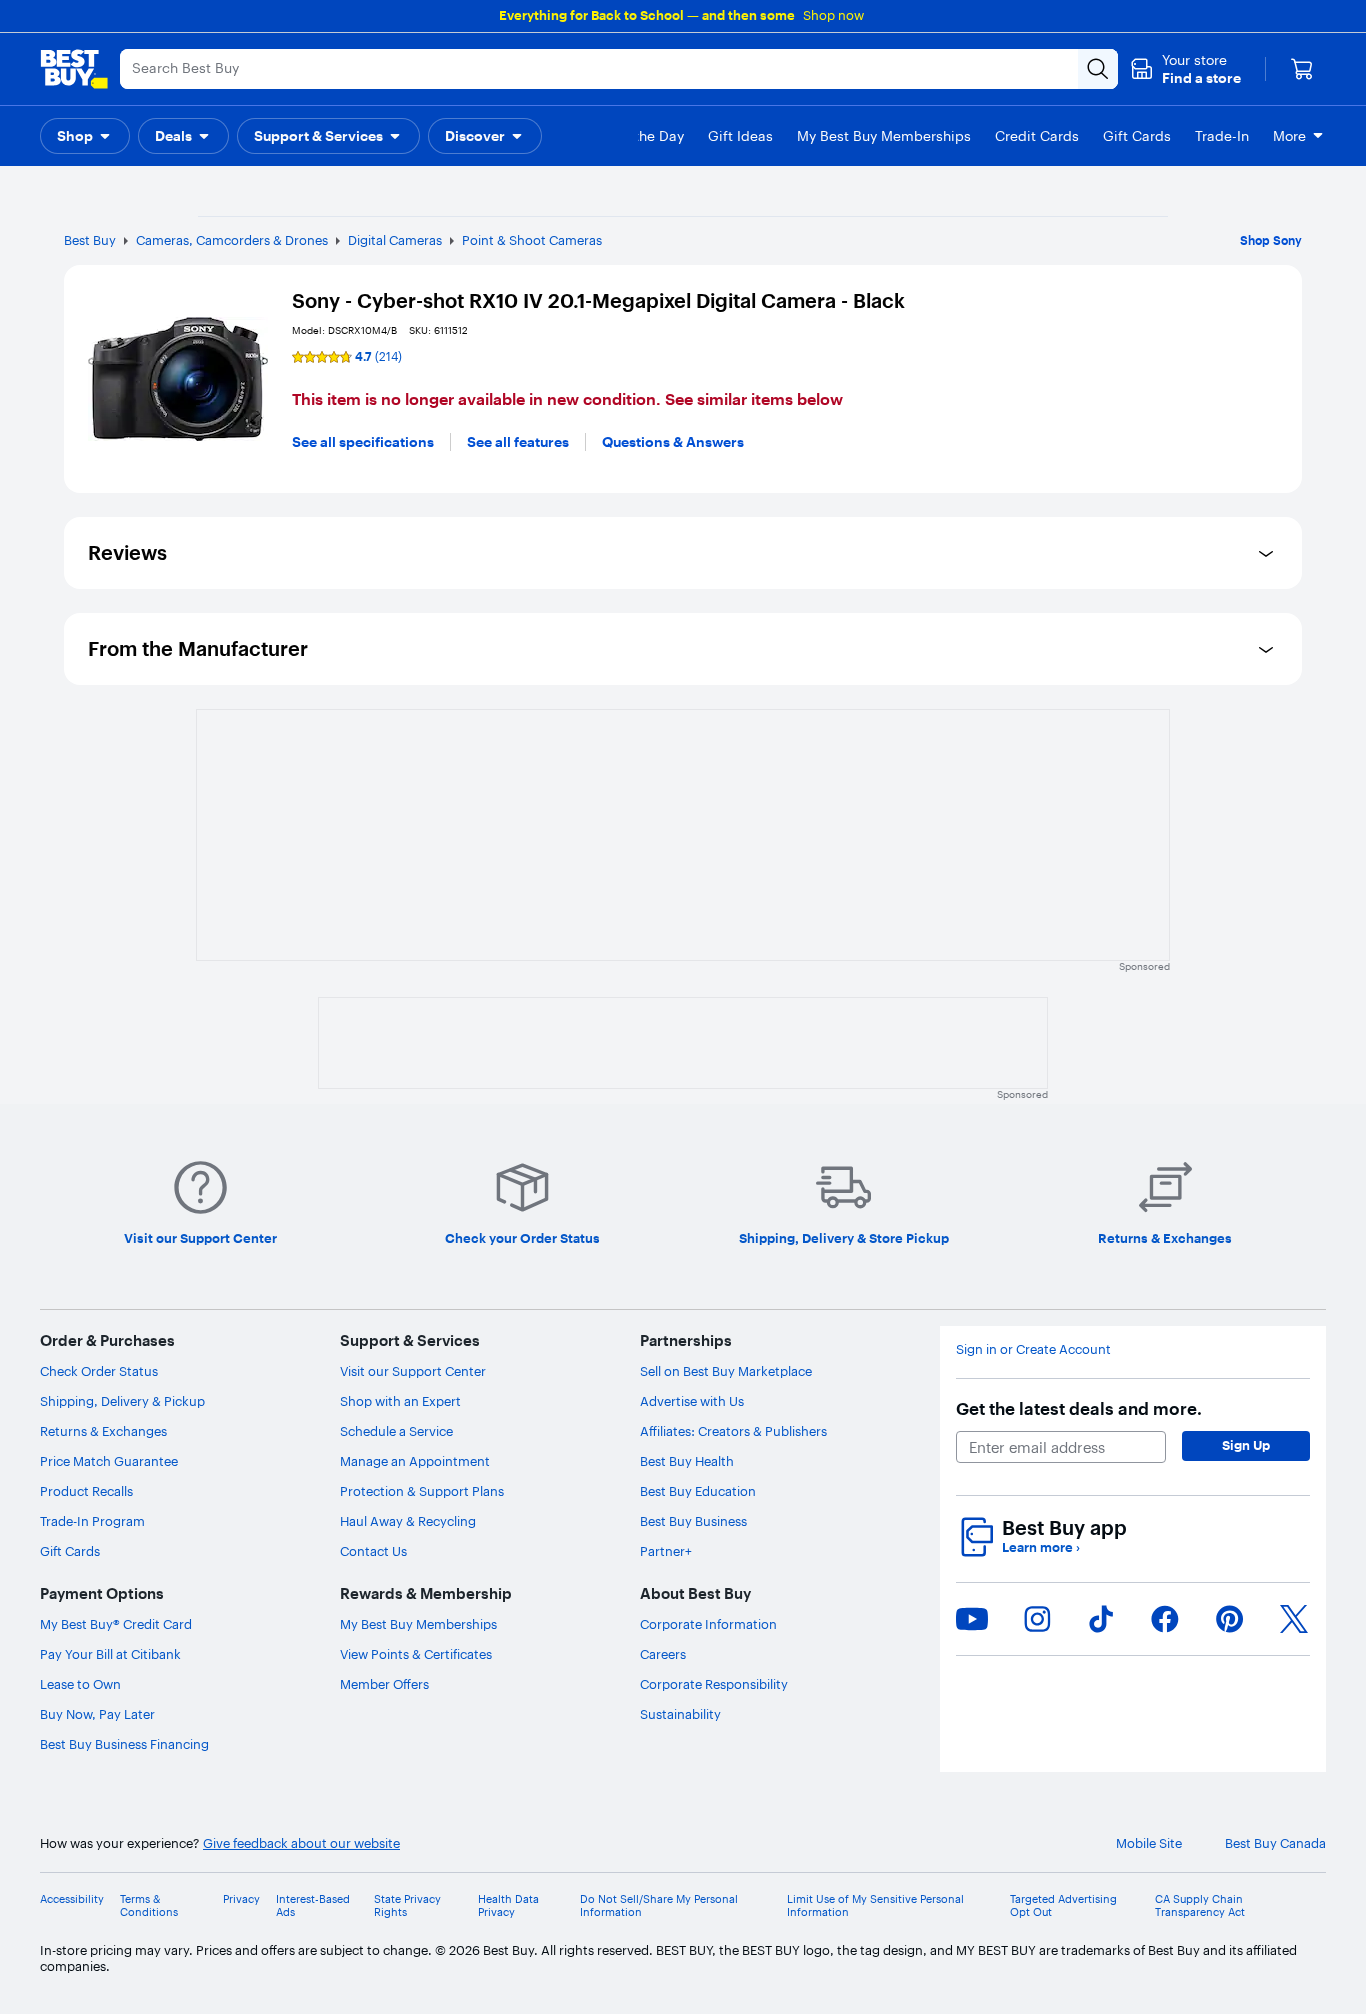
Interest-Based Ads (313, 1906)
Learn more (1041, 1547)
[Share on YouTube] (972, 1619)
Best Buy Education (698, 1491)
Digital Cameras (395, 240)
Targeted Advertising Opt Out (1063, 1906)
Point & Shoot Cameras (532, 240)
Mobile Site (1149, 1843)
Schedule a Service (396, 1431)
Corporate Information (708, 1624)
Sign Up (1246, 1445)
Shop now (833, 15)
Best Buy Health (687, 1461)
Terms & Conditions (149, 1906)
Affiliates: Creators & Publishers (733, 1431)
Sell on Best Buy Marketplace (726, 1371)
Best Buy (90, 240)
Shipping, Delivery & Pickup (122, 1401)
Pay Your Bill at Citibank (110, 1654)
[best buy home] (74, 69)
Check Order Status (99, 1371)
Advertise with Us (692, 1401)
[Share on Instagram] (1037, 1619)
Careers (663, 1654)
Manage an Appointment (415, 1461)
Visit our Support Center (413, 1371)
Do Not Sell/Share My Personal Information (659, 1906)
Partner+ (666, 1551)
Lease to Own (80, 1684)
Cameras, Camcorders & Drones (232, 240)
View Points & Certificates (416, 1654)
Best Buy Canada (1275, 1843)
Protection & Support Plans (422, 1491)
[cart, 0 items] (1302, 69)
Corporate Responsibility (714, 1684)
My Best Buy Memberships (418, 1624)
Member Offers (384, 1684)
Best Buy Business (693, 1521)
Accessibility (72, 1899)
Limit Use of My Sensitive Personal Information (875, 1906)
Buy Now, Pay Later (97, 1714)
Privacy (241, 1899)
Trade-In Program (92, 1521)
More (1289, 136)
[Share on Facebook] (1165, 1619)
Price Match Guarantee (109, 1461)
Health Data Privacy (508, 1906)
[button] (1185, 69)
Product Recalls (86, 1491)
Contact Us (373, 1551)
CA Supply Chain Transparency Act (1200, 1906)
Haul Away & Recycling (408, 1521)
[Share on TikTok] (1101, 1619)
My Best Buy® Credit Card (116, 1624)
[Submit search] (1098, 69)
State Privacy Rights (407, 1906)
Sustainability (680, 1714)
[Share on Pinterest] (1230, 1619)
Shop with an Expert (400, 1401)
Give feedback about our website (301, 1843)
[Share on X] (1294, 1619)
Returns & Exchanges (103, 1431)
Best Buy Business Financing (124, 1744)
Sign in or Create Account (1033, 1349)
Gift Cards (70, 1551)
